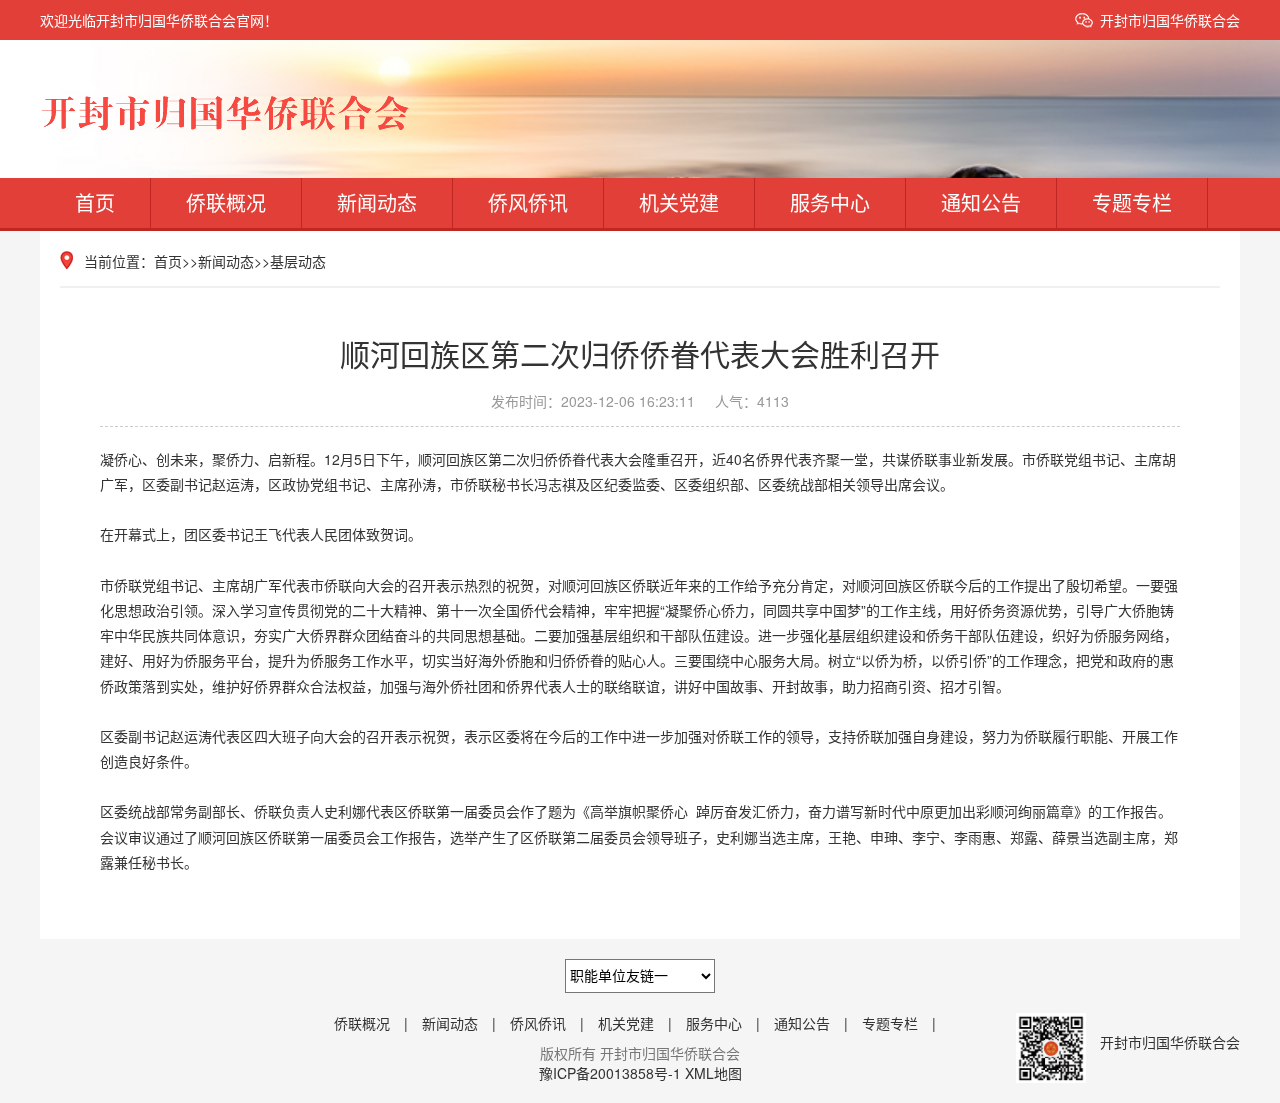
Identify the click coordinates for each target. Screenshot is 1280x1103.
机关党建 (679, 202)
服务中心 (830, 202)
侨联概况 (226, 202)
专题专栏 (1132, 202)
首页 (95, 202)
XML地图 (713, 1073)
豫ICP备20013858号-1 (610, 1073)
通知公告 (981, 202)
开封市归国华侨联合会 (1170, 20)
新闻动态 (377, 202)
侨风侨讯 (528, 202)
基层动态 (298, 261)
